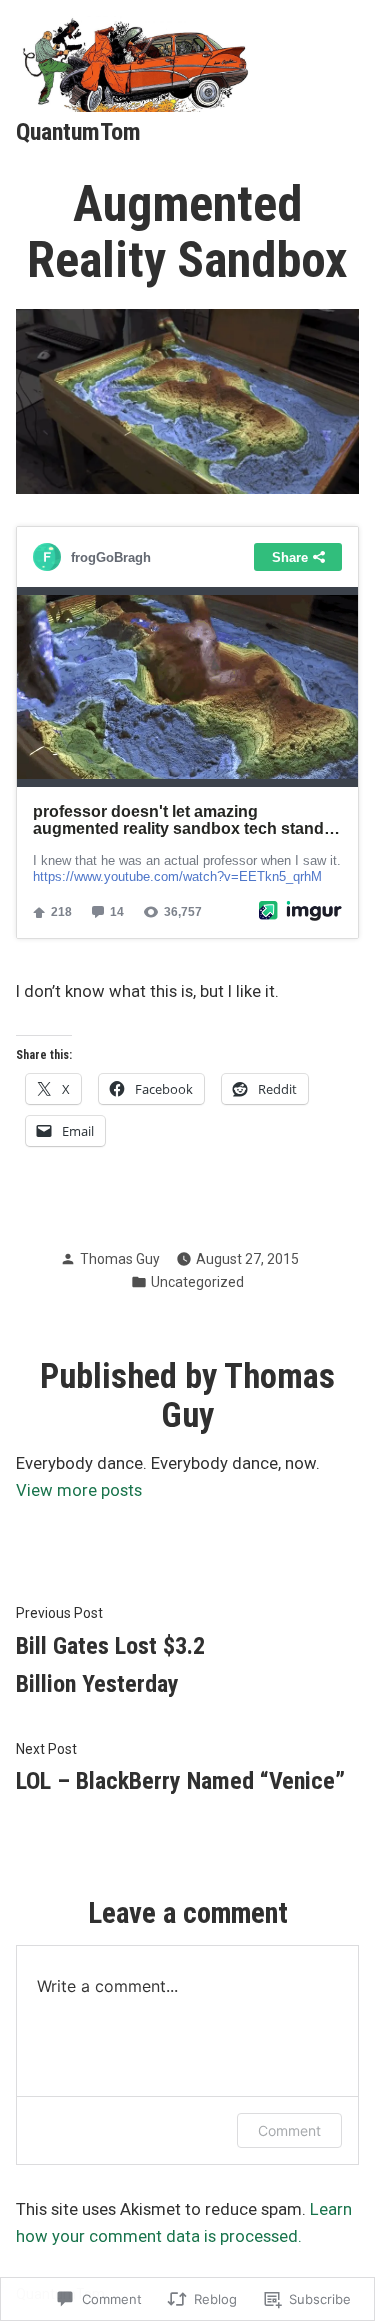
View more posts (79, 1490)
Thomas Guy (120, 1259)
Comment (289, 2130)
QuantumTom (78, 132)
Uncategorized (197, 1282)
